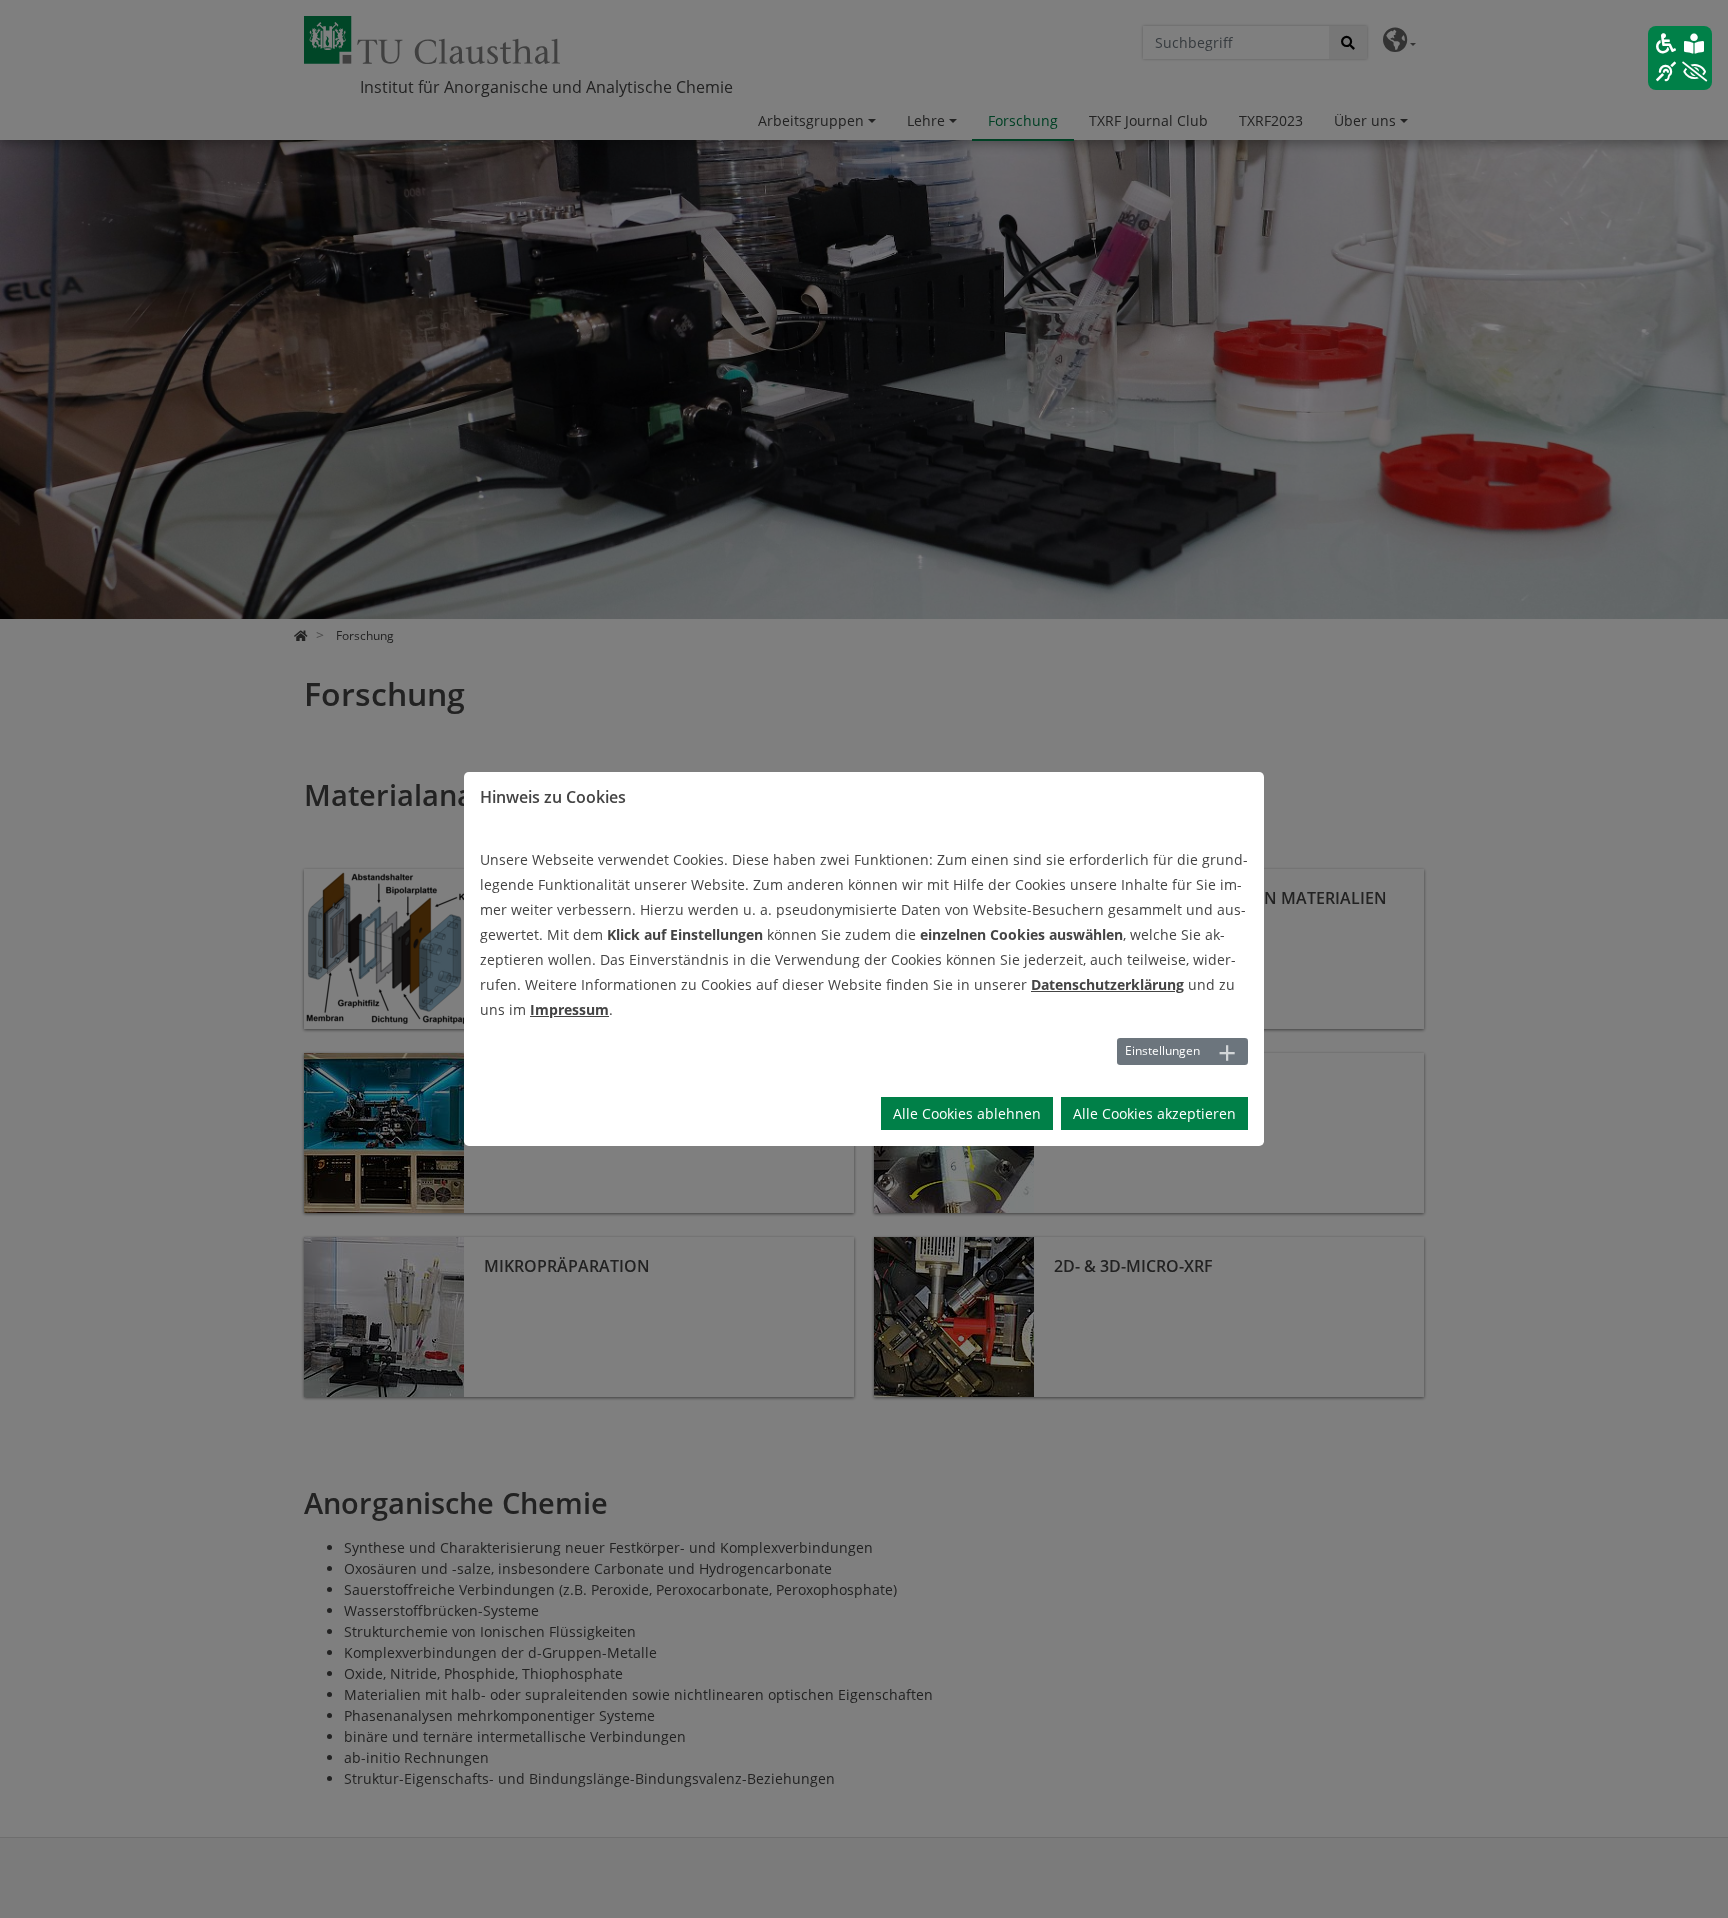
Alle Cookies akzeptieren (1154, 1113)
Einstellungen (1162, 1050)
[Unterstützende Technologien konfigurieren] (1680, 58)
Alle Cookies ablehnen (967, 1113)
